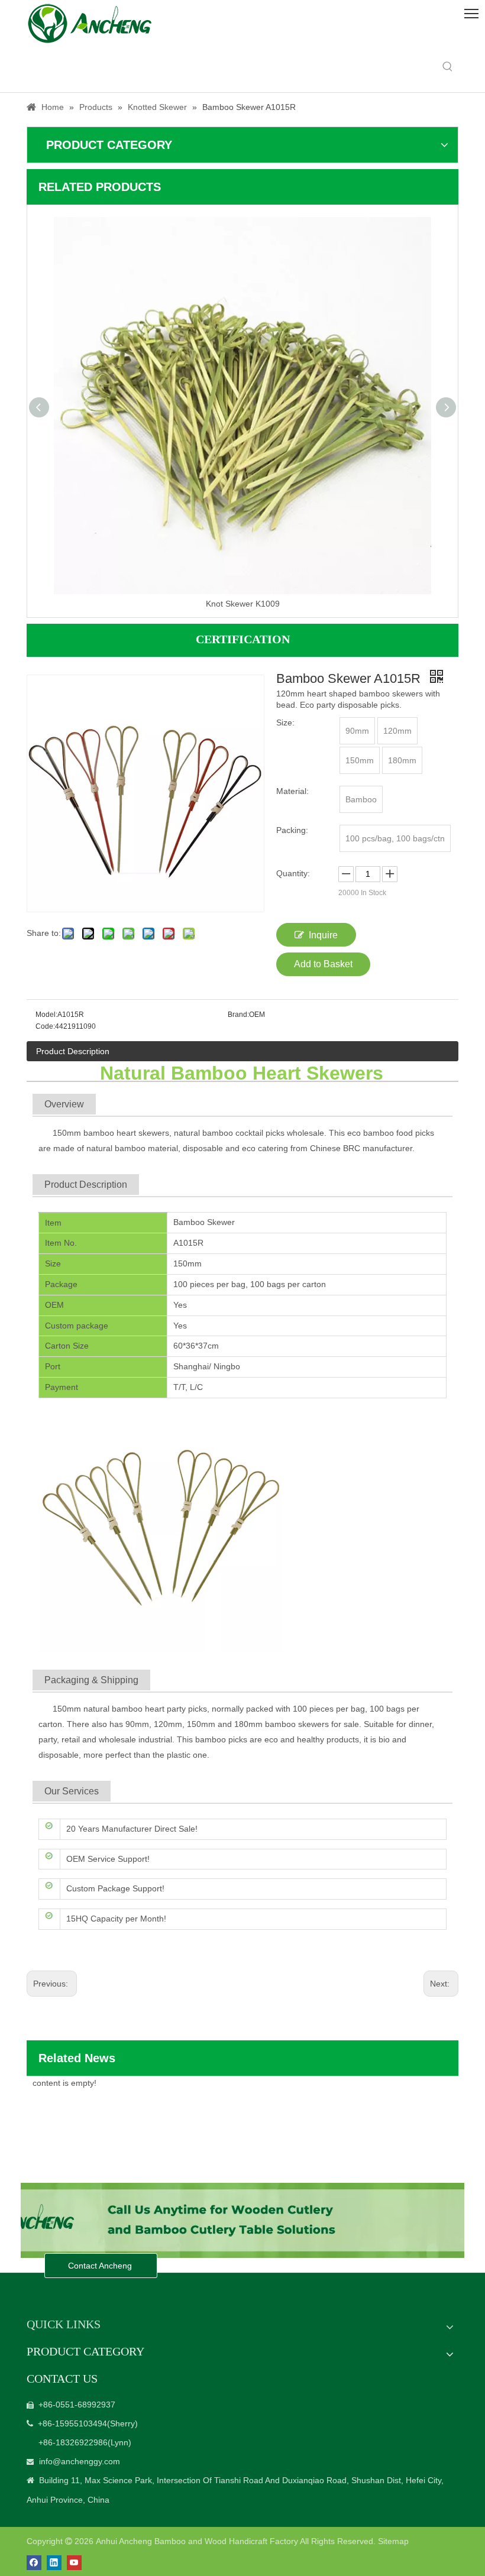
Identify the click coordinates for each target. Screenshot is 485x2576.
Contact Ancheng (101, 2266)
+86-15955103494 (72, 2423)
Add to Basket (323, 964)
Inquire (323, 935)
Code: (45, 1026)
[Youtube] (74, 2563)
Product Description (73, 1051)
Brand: (238, 1015)
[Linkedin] (54, 2563)
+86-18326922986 (73, 2442)
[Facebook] (34, 2563)
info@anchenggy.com (80, 2461)
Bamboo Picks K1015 (243, 604)
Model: (46, 1015)
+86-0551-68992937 (77, 2405)
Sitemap (393, 2541)
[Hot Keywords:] (448, 67)
